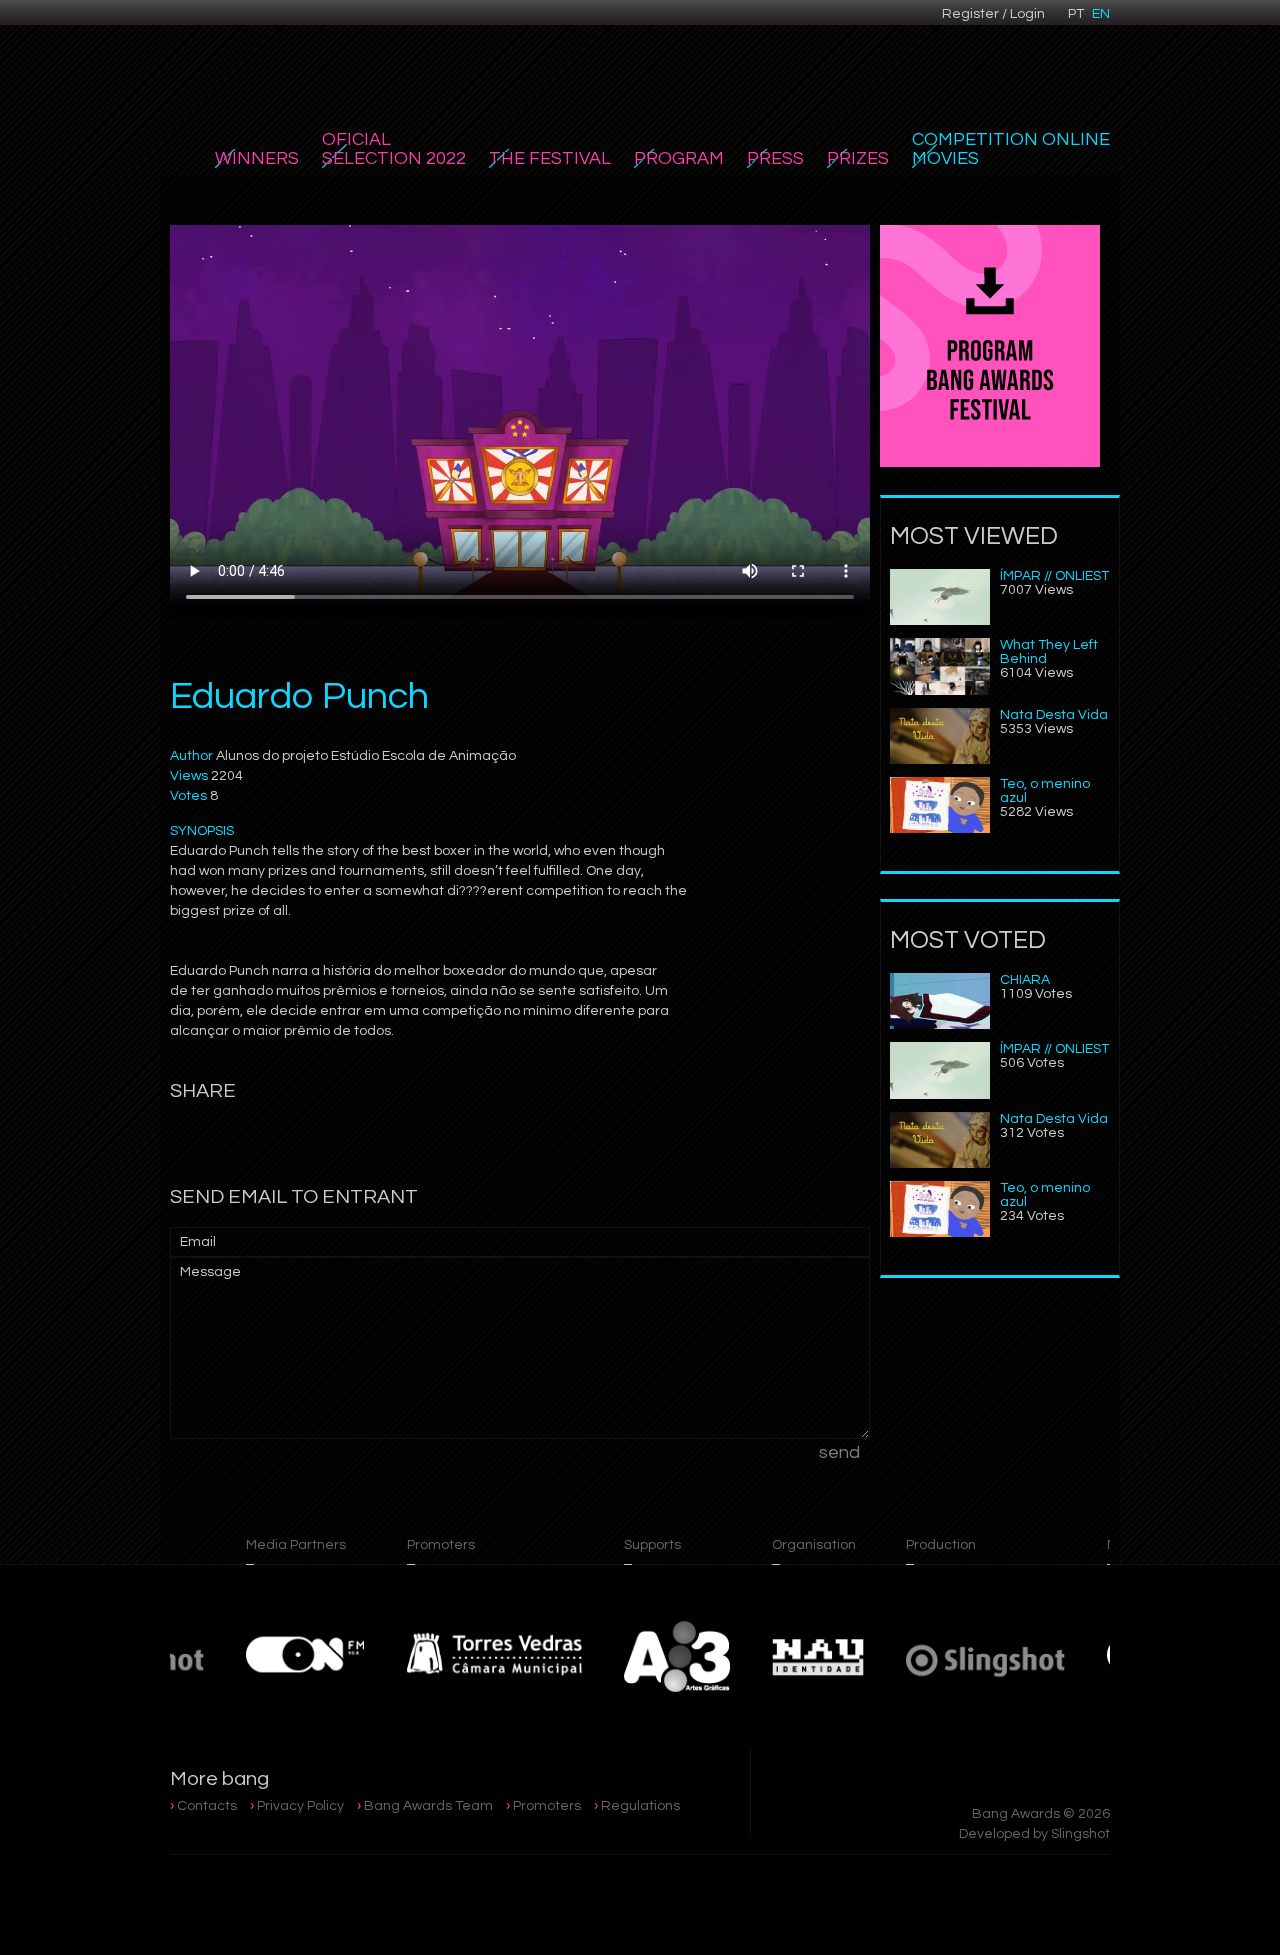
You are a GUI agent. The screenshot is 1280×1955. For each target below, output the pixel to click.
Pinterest (553, 26)
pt (1076, 14)
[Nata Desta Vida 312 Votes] (940, 1164)
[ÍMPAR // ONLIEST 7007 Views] (940, 621)
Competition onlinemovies (1011, 149)
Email (198, 1242)
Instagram (469, 27)
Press (775, 158)
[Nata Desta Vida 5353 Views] (940, 760)
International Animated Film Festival (272, 62)
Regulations (640, 1806)
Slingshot (1080, 1834)
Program (679, 158)
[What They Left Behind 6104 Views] (940, 691)
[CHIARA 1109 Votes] (940, 1025)
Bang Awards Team (428, 1806)
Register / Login (993, 14)
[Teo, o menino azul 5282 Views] (940, 829)
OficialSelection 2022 (394, 149)
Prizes (858, 158)
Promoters (547, 1806)
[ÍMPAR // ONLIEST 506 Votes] (940, 1095)
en (1101, 14)
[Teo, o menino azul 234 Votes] (940, 1233)
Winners (257, 158)
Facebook (427, 26)
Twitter (511, 26)
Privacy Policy (300, 1806)
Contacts (207, 1806)
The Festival (550, 158)
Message (210, 1272)
